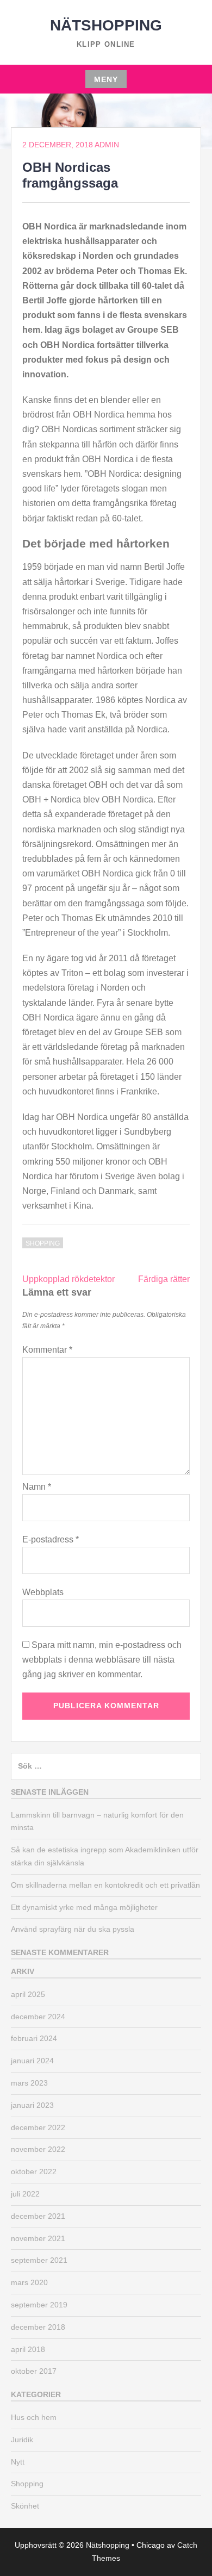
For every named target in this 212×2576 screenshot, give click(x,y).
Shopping (43, 1243)
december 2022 (38, 2127)
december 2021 (38, 2216)
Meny (106, 79)
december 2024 (38, 2017)
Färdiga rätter (164, 1279)
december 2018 (38, 2327)
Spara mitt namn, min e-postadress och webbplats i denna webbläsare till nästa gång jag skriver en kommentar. (102, 1660)
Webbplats (43, 1592)
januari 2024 (32, 2061)
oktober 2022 (34, 2171)
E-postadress (51, 1539)
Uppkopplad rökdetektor (68, 1279)
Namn (37, 1487)
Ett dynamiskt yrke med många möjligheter (84, 1907)
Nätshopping (106, 25)
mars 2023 (29, 2083)
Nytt (18, 2462)
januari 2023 (32, 2105)
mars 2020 (29, 2282)
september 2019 (39, 2305)
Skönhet (25, 2506)
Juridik (22, 2440)
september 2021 (39, 2260)
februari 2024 (34, 2038)
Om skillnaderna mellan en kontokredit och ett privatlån (105, 1885)
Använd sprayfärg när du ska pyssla (73, 1929)
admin (107, 145)
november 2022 (38, 2149)
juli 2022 (25, 2194)
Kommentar (47, 1350)
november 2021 (38, 2238)
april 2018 (28, 2349)
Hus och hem (34, 2417)
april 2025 (28, 1994)
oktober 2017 (34, 2371)
